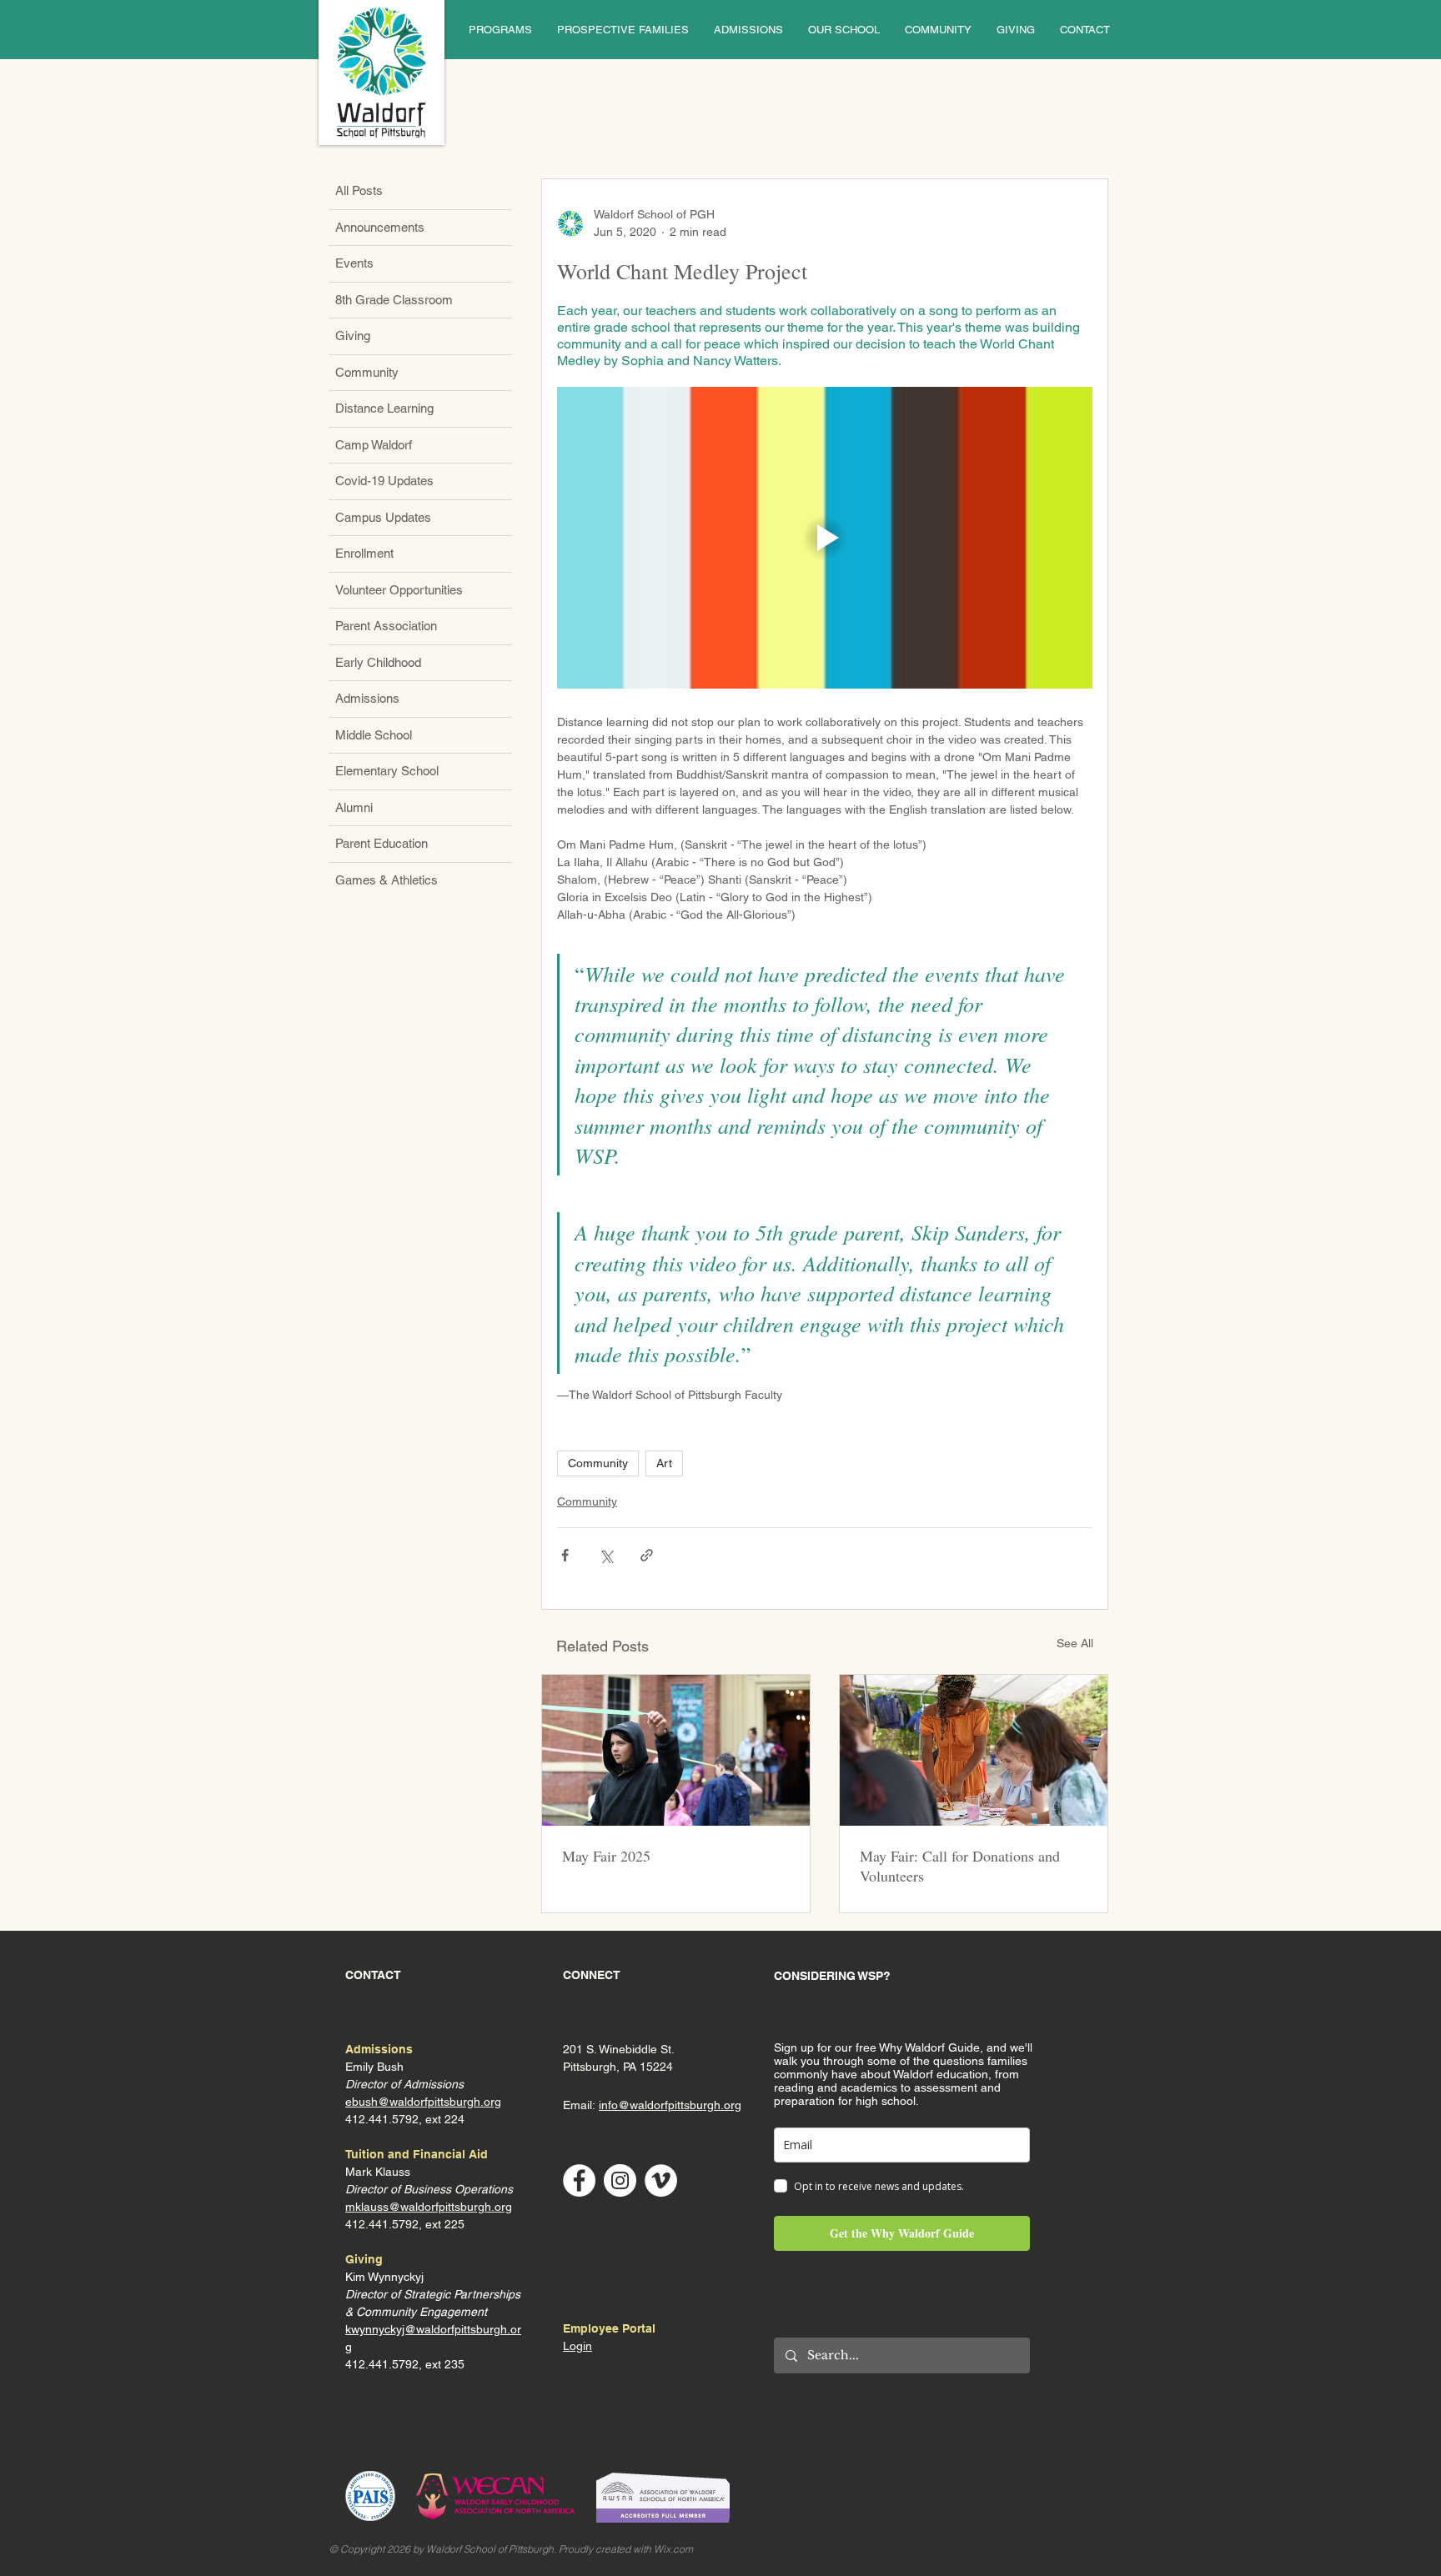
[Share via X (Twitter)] (606, 1555)
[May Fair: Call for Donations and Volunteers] (974, 1750)
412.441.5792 (382, 2224)
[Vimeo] (661, 2180)
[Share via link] (647, 1555)
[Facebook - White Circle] (579, 2180)
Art (664, 1463)
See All (1075, 1643)
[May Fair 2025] (676, 1750)
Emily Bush (374, 2067)
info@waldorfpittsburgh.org (670, 2105)
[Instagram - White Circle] (620, 2180)
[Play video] (825, 537)
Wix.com (673, 2549)
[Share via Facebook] (565, 1555)
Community (598, 1463)
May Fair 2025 (606, 1856)
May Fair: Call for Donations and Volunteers (960, 1866)
